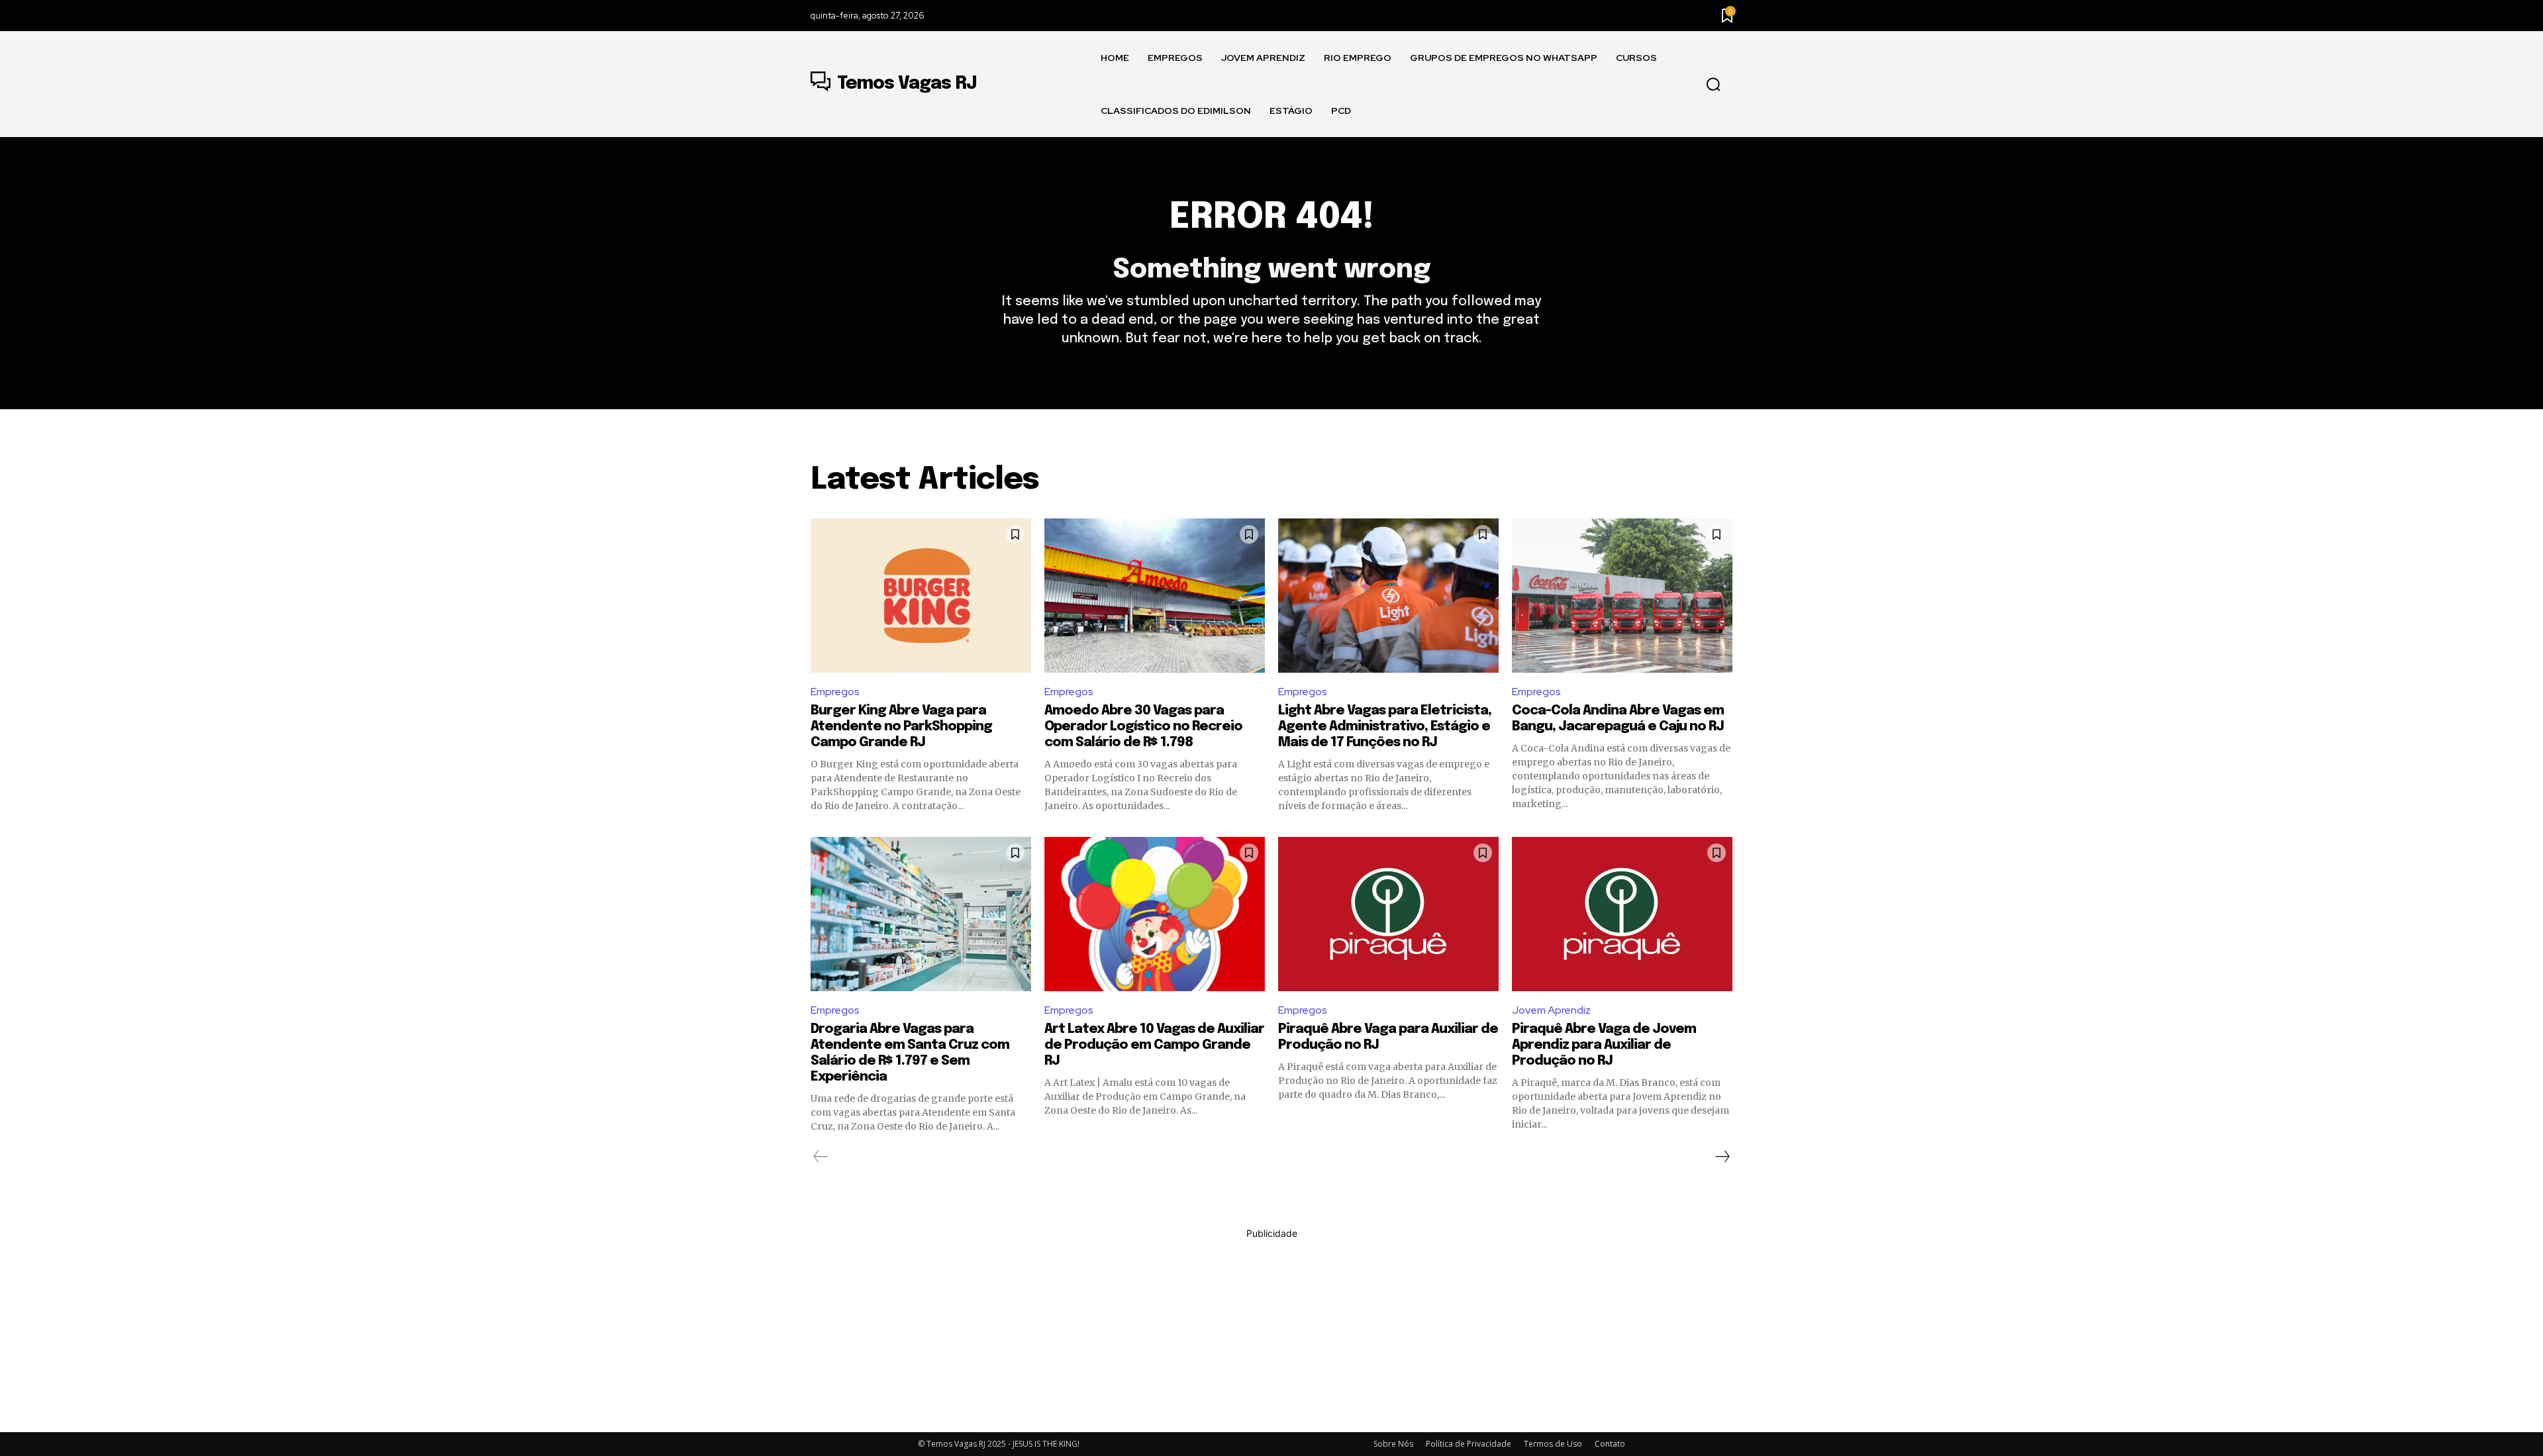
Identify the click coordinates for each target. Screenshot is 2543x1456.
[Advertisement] (1271, 1333)
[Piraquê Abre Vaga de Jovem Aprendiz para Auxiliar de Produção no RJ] (1622, 914)
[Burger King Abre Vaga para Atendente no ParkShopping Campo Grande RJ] (921, 596)
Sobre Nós (1393, 1444)
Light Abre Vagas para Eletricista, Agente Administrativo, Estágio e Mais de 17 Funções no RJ (1385, 727)
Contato (1610, 1444)
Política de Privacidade (1469, 1444)
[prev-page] (821, 1157)
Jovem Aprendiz (1551, 1010)
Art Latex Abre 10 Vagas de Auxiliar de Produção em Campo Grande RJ (1154, 1045)
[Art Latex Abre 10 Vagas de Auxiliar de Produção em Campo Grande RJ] (1155, 914)
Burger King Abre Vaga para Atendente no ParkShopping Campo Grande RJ (901, 727)
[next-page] (1722, 1157)
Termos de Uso (1553, 1444)
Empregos (835, 692)
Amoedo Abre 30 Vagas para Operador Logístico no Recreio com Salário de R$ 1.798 (1143, 727)
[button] (1713, 85)
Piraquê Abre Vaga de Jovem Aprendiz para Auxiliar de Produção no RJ (1604, 1045)
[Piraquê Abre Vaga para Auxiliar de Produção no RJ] (1388, 914)
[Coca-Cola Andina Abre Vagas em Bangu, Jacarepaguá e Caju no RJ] (1622, 596)
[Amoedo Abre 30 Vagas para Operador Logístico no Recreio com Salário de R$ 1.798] (1155, 596)
